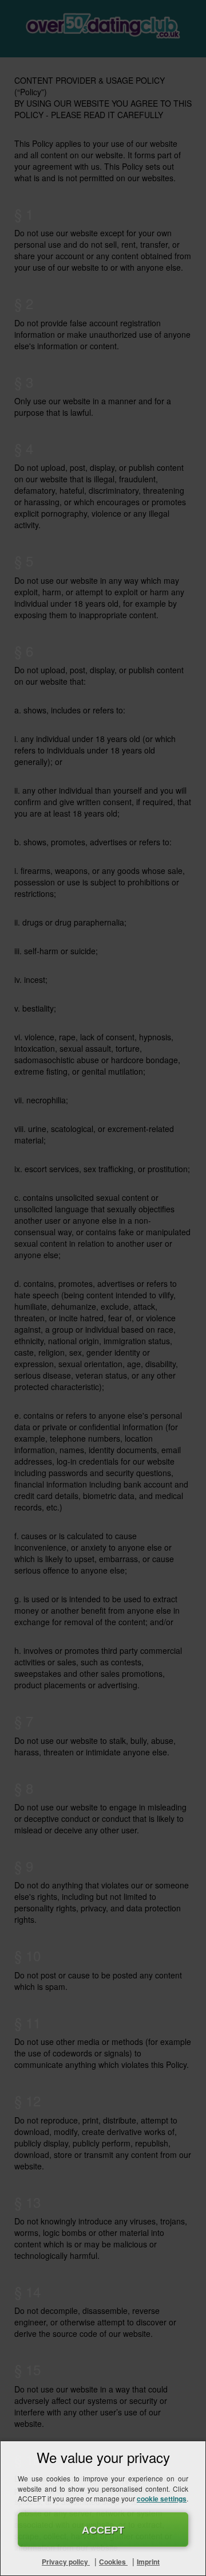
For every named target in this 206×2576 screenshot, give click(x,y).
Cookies (113, 2562)
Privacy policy (66, 2562)
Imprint (148, 2562)
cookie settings (162, 2499)
